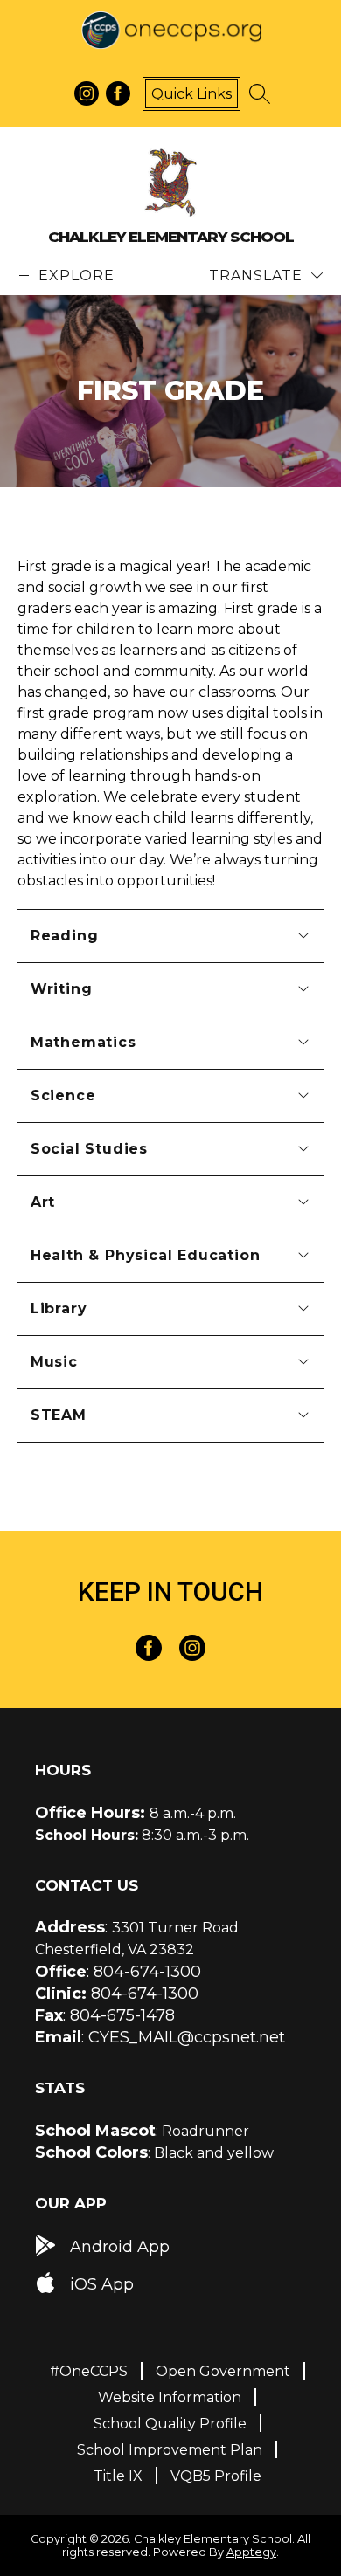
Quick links (191, 94)
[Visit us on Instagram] (87, 93)
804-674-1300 (147, 1972)
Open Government (223, 2371)
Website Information (170, 2397)
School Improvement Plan (170, 2450)
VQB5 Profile (216, 2476)
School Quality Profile (170, 2424)
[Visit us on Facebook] (118, 93)
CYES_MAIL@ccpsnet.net (187, 2037)
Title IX (118, 2476)
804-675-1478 (122, 2015)
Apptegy (251, 2552)
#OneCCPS (89, 2371)
